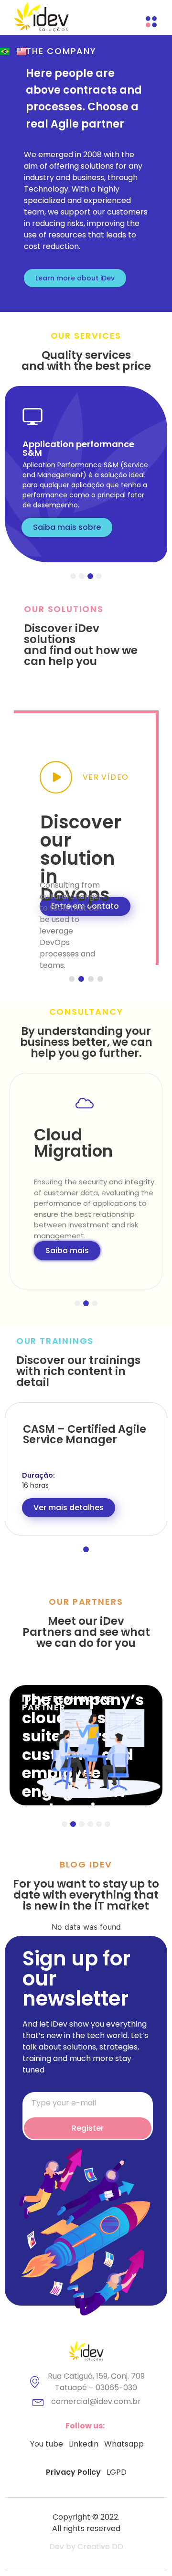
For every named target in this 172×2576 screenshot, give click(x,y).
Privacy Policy (73, 2472)
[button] (75, 278)
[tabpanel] (86, 474)
